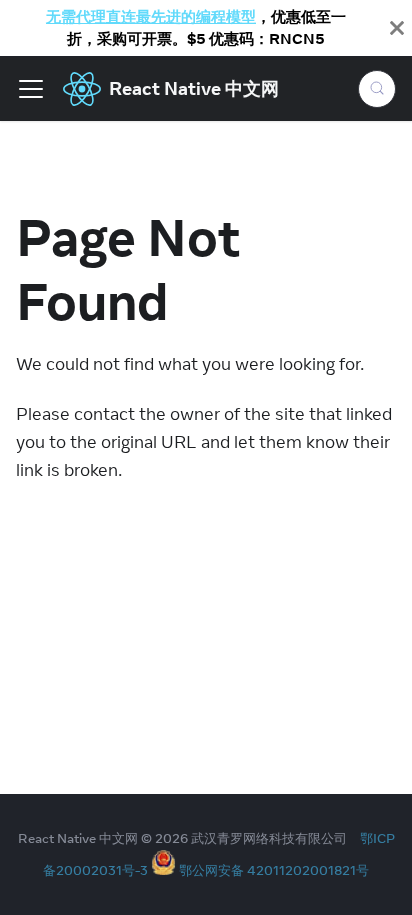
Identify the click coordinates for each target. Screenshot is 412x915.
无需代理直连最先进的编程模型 (151, 16)
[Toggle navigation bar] (31, 89)
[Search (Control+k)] (377, 89)
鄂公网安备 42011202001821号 (274, 870)
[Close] (397, 28)
